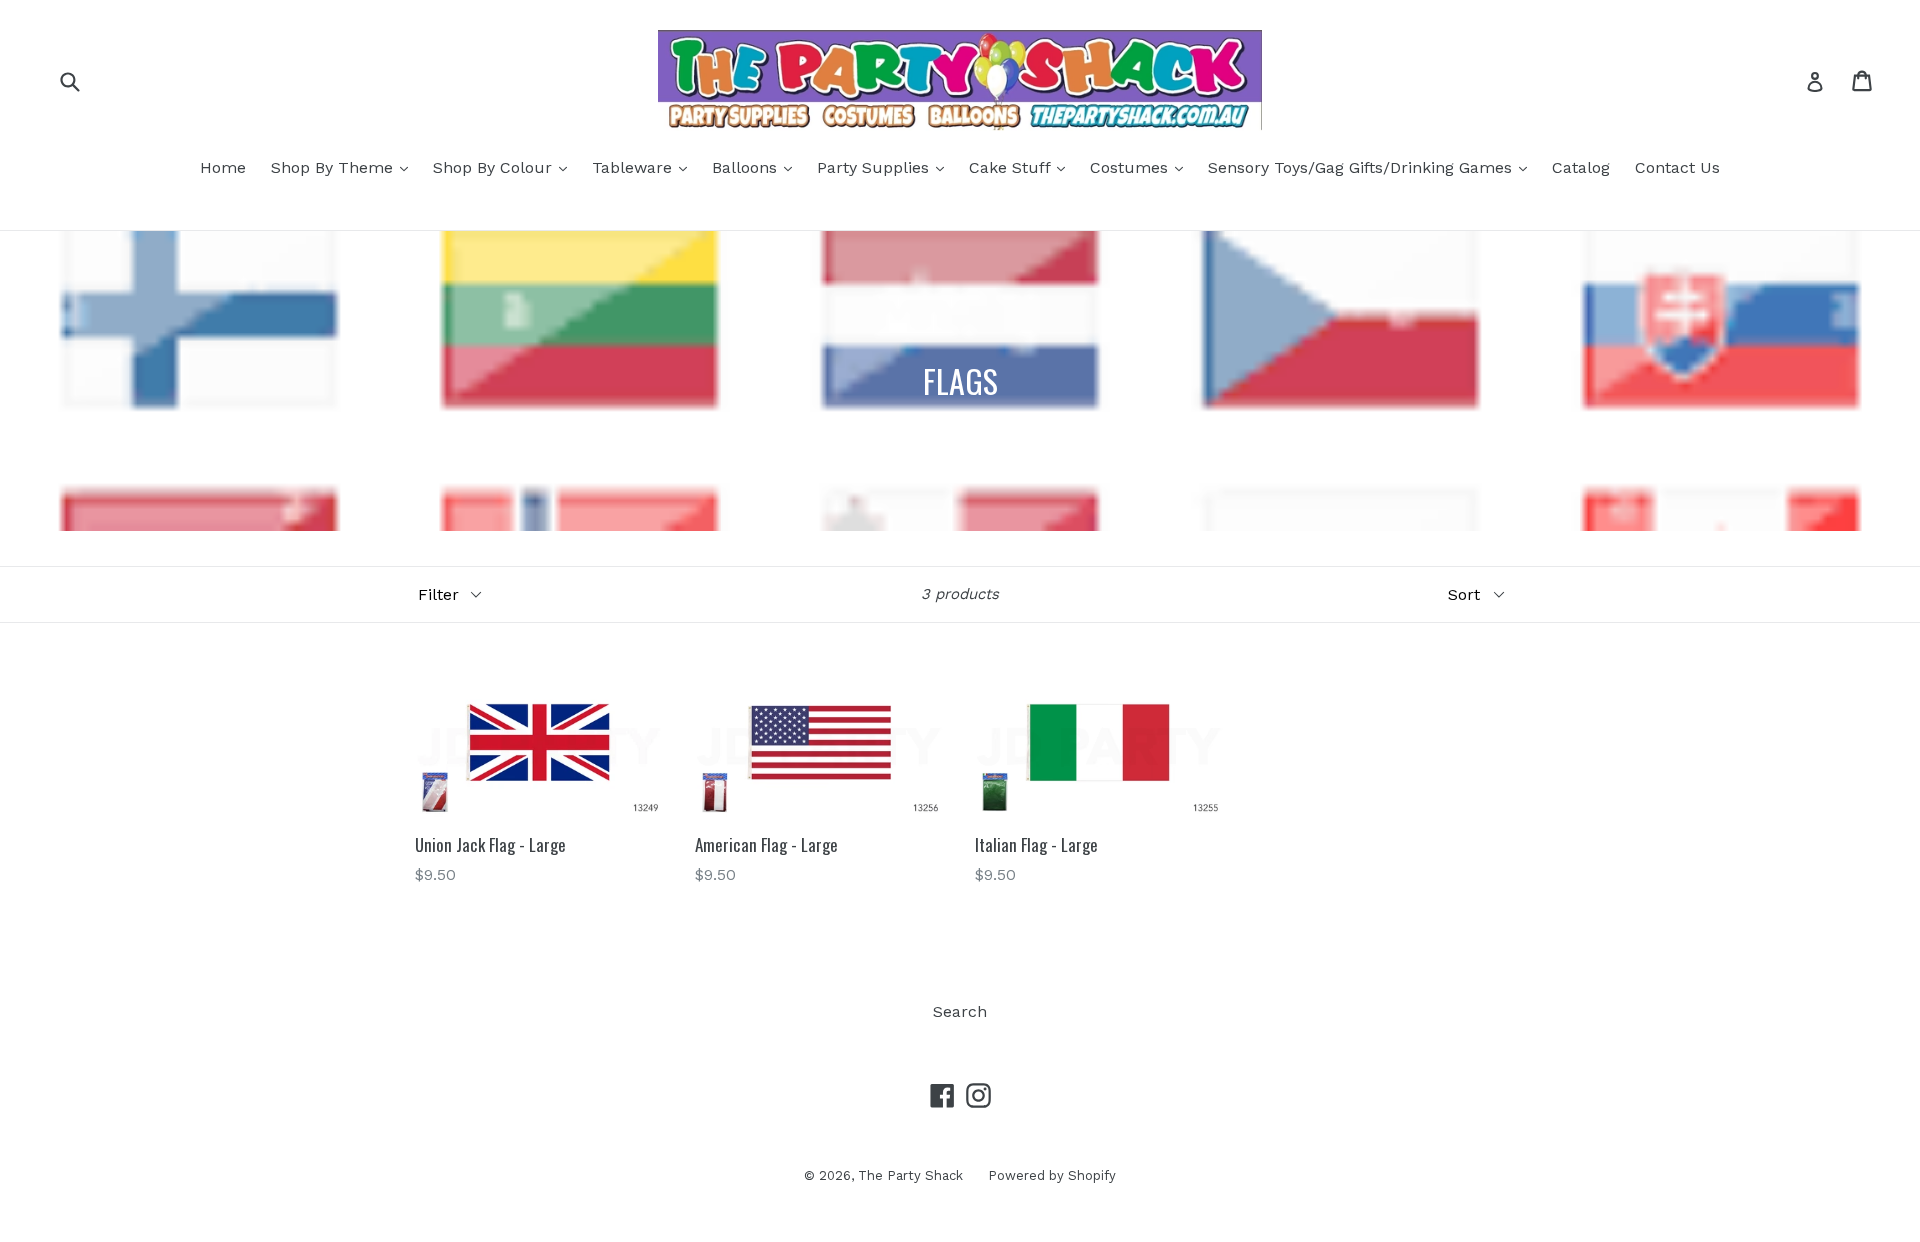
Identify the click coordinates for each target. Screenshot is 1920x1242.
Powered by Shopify (1052, 1175)
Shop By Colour (505, 167)
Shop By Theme (344, 167)
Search (960, 1011)
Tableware (644, 167)
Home (223, 167)
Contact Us (1677, 167)
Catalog (1581, 167)
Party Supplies (885, 167)
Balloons (757, 167)
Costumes (1141, 167)
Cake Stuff (1022, 167)
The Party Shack (910, 1175)
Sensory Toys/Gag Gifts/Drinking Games (1372, 167)
